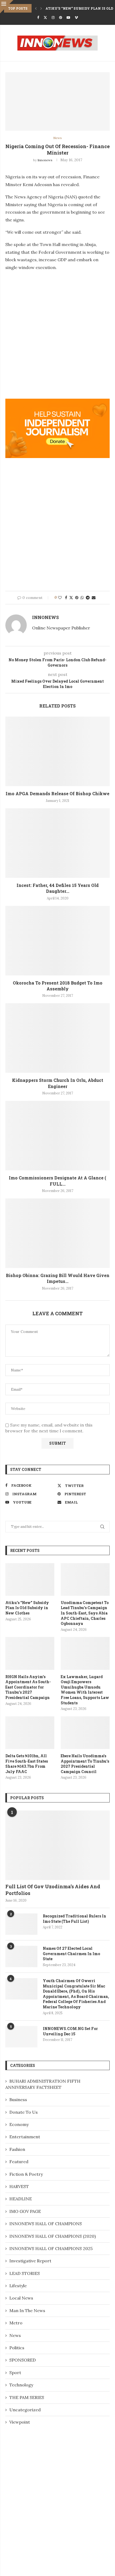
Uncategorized (25, 2410)
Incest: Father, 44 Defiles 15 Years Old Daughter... (58, 888)
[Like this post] (60, 598)
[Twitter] (45, 18)
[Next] (41, 8)
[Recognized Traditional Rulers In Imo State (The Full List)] (21, 1924)
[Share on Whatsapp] (82, 598)
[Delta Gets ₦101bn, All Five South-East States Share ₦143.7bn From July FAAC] (30, 1733)
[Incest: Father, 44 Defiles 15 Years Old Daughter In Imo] (57, 843)
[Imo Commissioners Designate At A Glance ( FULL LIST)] (57, 1136)
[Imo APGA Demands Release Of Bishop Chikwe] (57, 751)
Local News (21, 2298)
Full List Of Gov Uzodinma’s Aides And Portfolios (53, 1890)
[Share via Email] (94, 598)
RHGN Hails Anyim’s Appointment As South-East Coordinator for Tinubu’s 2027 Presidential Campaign (28, 1687)
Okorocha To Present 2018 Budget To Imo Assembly (58, 986)
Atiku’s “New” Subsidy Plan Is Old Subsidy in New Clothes (27, 1608)
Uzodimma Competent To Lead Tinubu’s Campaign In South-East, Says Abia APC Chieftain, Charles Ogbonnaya (85, 1613)
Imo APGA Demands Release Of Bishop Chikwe (57, 793)
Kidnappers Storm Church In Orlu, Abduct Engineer (58, 1083)
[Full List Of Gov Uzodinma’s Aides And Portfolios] (57, 1845)
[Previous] (36, 8)
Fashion (17, 2149)
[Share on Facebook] (66, 598)
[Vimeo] (76, 18)
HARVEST (19, 2186)
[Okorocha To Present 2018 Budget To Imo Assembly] (57, 941)
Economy (19, 2124)
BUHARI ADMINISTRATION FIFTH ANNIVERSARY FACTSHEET (43, 2084)
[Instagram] (53, 18)
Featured (19, 2162)
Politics (17, 2348)
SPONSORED (23, 2360)
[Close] (7, 7)
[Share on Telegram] (88, 598)
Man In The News (27, 2310)
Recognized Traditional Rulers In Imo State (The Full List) (74, 1919)
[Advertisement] (57, 333)
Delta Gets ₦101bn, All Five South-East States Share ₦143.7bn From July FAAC (27, 1764)
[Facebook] (38, 18)
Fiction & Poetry (26, 2174)
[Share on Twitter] (71, 598)
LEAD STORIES (25, 2273)
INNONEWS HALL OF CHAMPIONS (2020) (53, 2236)
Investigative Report (30, 2261)
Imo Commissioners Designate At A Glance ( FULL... (57, 1181)
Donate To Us (24, 2112)
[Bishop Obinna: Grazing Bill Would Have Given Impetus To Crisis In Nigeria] (57, 1233)
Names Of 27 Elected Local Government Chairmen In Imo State (71, 1954)
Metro (16, 2323)
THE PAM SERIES (27, 2397)
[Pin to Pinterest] (77, 598)
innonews (45, 160)
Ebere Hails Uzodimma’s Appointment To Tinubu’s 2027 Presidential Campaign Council (85, 1764)
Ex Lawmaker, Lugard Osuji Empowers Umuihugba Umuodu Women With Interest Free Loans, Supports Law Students (85, 1690)
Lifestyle (18, 2286)
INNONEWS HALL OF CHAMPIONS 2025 (51, 2248)
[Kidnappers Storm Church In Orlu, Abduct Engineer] (57, 1038)
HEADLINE (21, 2199)
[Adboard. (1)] (57, 402)
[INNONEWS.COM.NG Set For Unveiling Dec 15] (21, 2037)
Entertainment (25, 2137)
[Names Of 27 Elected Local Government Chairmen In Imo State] (21, 1956)
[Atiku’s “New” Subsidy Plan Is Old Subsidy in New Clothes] (30, 1579)
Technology (21, 2385)
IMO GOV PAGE (25, 2211)
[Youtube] (68, 18)
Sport (15, 2373)
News (15, 2335)
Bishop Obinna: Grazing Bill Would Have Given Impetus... (58, 1278)
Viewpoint (20, 2422)
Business (18, 2100)
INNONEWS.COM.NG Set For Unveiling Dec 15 (70, 2031)
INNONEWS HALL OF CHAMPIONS (46, 2224)
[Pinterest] (61, 18)
